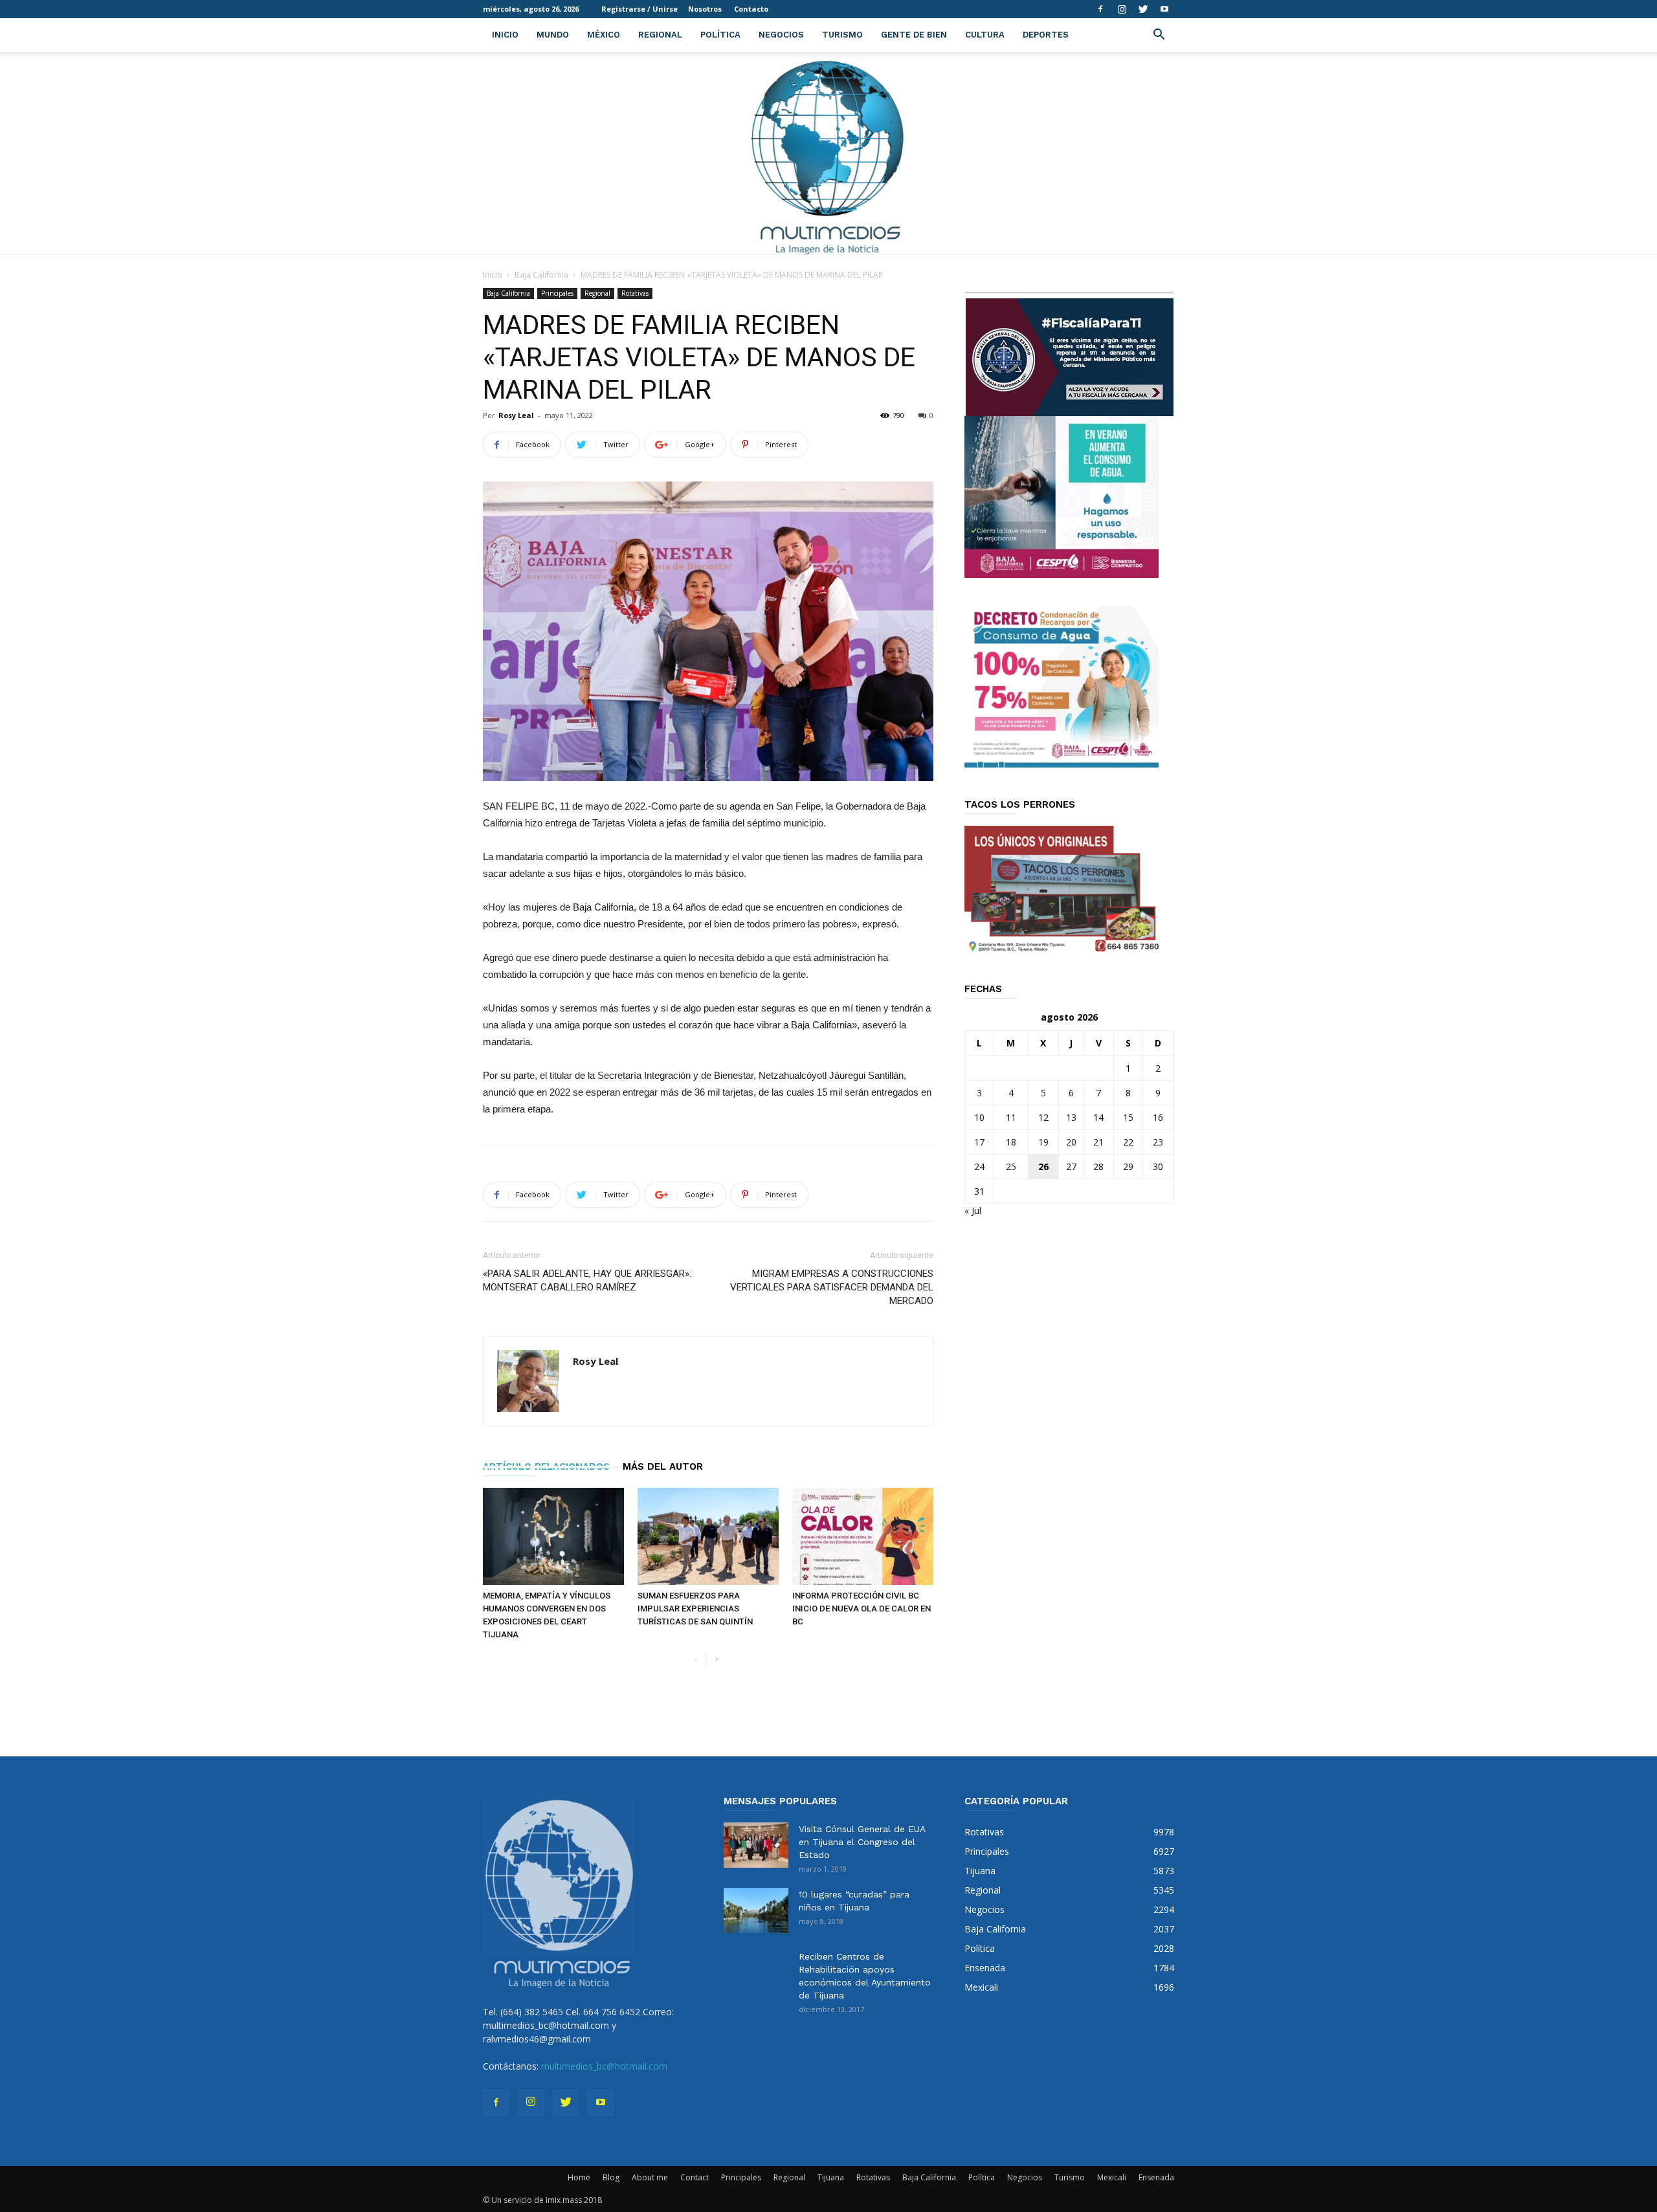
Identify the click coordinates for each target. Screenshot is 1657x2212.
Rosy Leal (516, 415)
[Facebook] (1100, 9)
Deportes (1046, 35)
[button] (1159, 36)
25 (1011, 1167)
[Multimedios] (829, 153)
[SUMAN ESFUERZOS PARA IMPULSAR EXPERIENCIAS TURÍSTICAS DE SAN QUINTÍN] (708, 1536)
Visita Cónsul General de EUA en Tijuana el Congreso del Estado (862, 1842)
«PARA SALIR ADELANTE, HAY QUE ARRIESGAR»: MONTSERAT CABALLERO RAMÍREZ (587, 1280)
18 (1011, 1142)
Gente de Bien (914, 35)
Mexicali (1112, 2177)
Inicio (505, 35)
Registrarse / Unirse (639, 9)
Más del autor (663, 1466)
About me (650, 2177)
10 (979, 1117)
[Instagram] (1122, 9)
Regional (660, 35)
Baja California (541, 275)
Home (579, 2177)
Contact (695, 2177)
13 (1071, 1117)
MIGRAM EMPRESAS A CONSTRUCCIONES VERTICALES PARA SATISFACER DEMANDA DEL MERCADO (832, 1287)
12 (1043, 1117)
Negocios (781, 35)
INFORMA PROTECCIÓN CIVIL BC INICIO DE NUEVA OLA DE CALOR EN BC (862, 1609)
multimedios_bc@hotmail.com (604, 2066)
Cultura (985, 35)
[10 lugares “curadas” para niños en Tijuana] (756, 1910)
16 (1158, 1117)
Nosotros (705, 9)
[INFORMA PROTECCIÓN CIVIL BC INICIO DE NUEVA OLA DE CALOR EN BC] (863, 1536)
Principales (557, 293)
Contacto (751, 9)
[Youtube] (1164, 9)
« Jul (973, 1211)
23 (1158, 1142)
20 (1071, 1142)
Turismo (842, 35)
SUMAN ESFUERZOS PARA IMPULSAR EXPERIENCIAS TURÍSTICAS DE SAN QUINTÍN (695, 1609)
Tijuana (831, 2177)
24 (979, 1167)
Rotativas (635, 293)
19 (1043, 1142)
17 (979, 1142)
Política (720, 35)
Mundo (553, 35)
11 (1011, 1117)
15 (1128, 1117)
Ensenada (1156, 2177)
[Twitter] (1143, 9)
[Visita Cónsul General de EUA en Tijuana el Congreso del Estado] (756, 1845)
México (604, 35)
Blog (611, 2177)
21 (1098, 1142)
